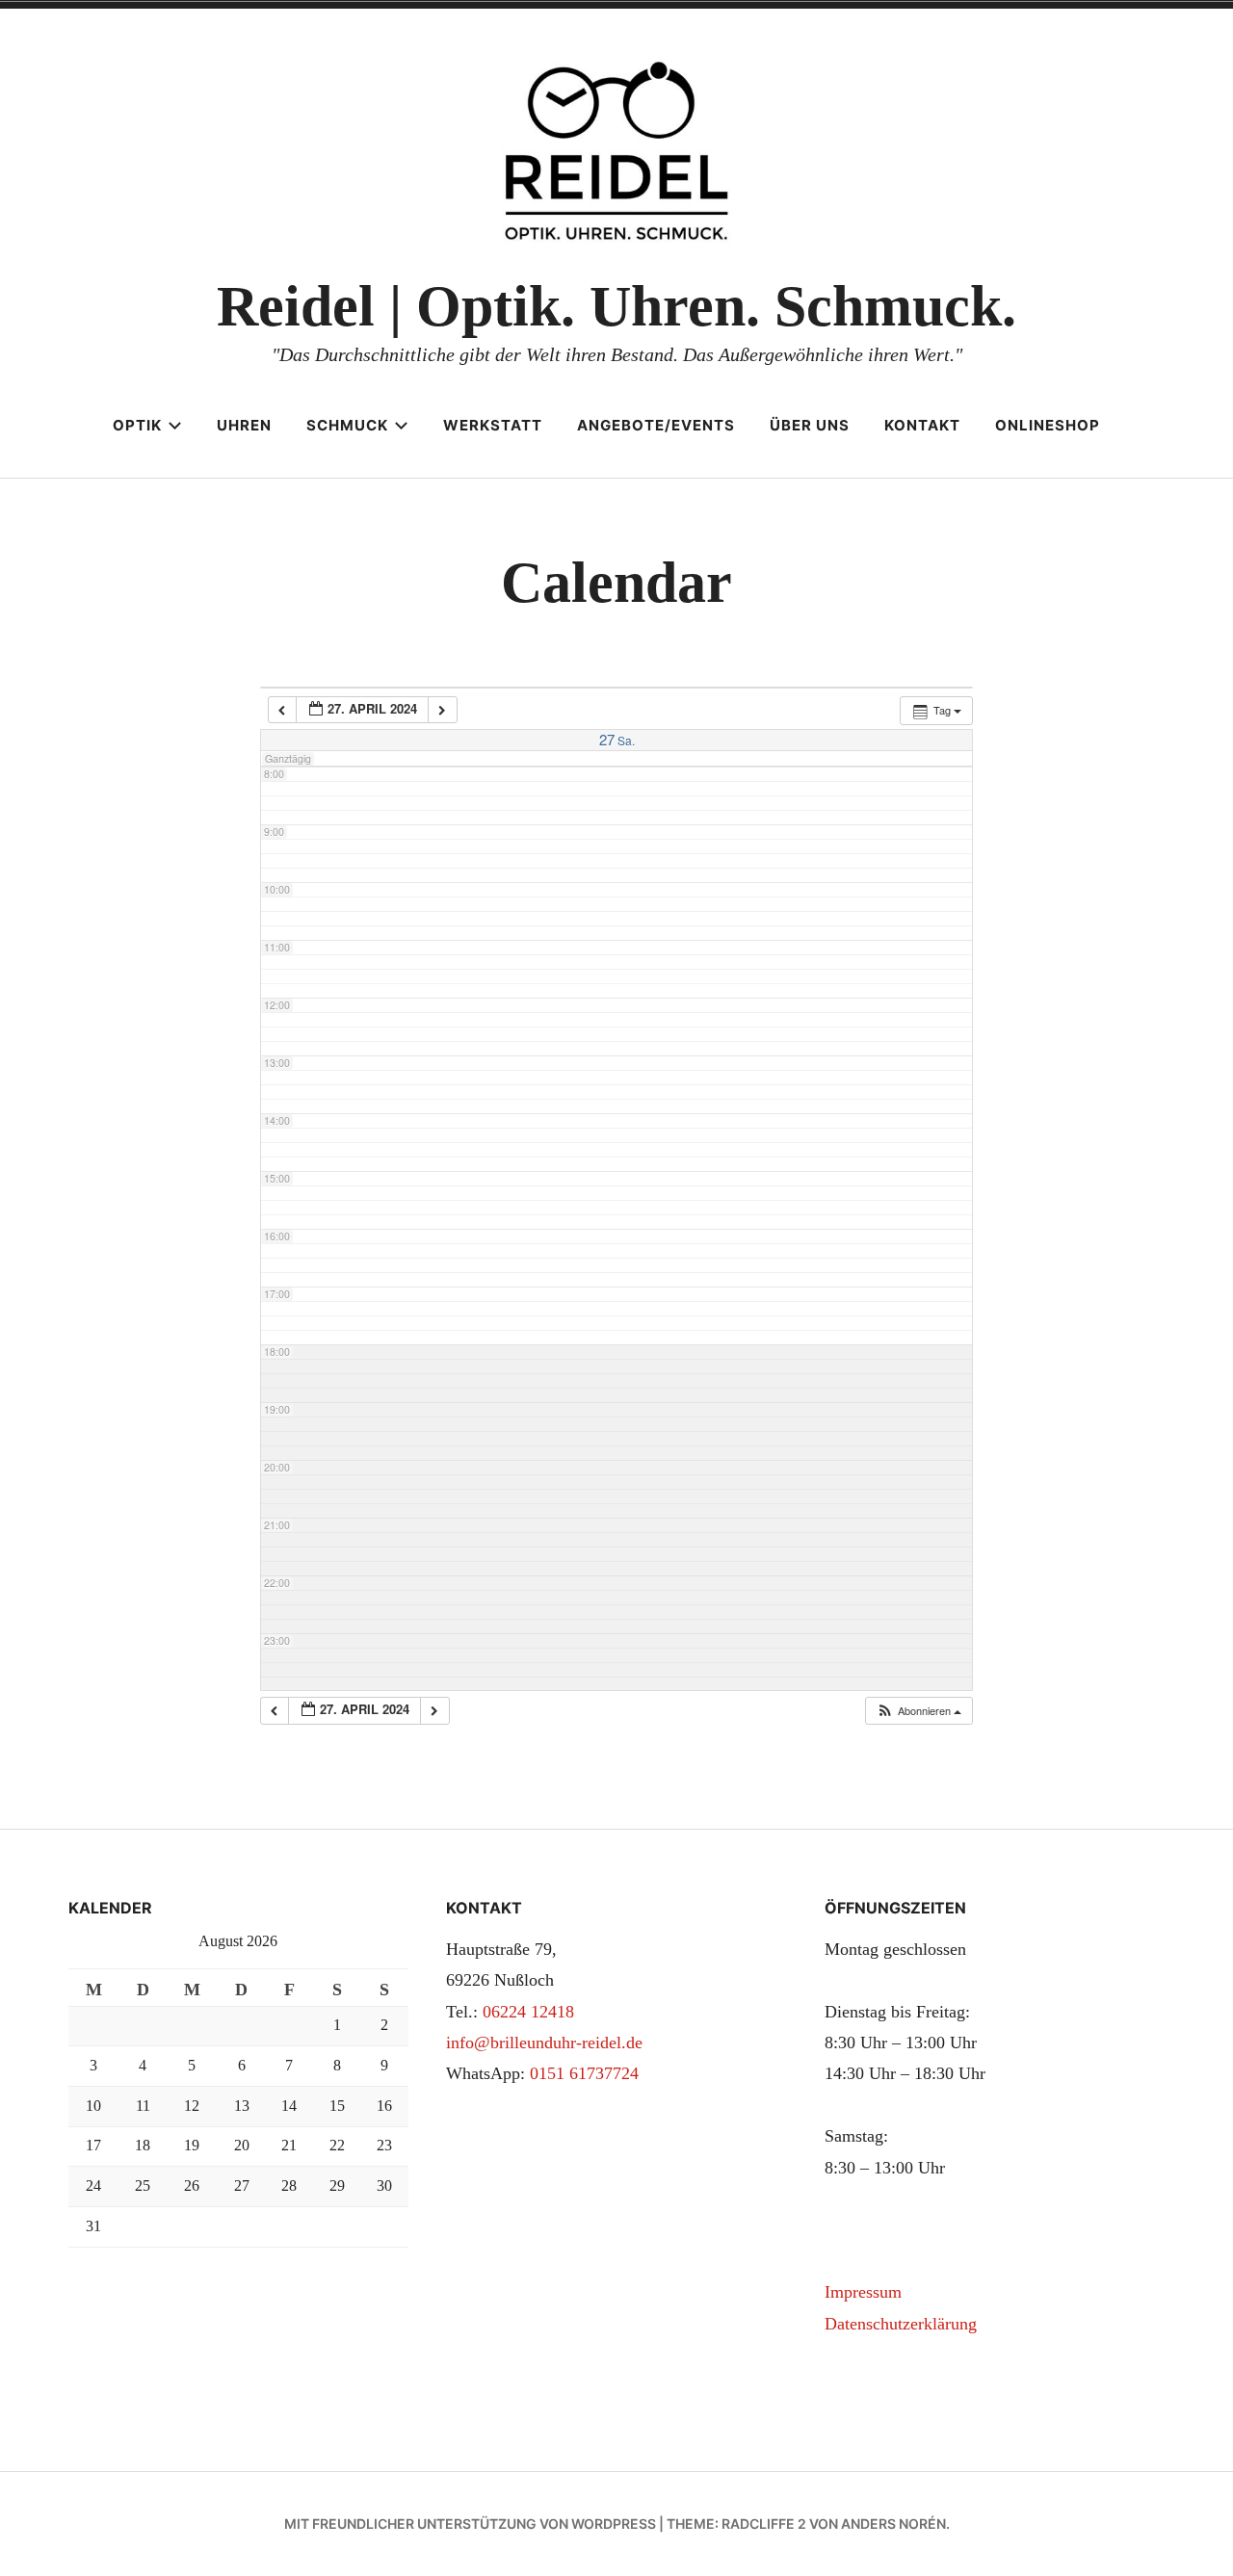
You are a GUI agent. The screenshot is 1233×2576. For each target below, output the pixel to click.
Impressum (863, 2292)
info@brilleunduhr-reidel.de (544, 2043)
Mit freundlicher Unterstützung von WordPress (470, 2524)
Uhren (244, 425)
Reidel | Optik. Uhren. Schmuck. (616, 306)
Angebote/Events (656, 425)
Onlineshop (1048, 425)
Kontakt (922, 425)
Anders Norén (893, 2524)
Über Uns (810, 425)
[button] (918, 1711)
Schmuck (347, 425)
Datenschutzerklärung (901, 2324)
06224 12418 (528, 2012)
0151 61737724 (584, 2073)
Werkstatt (493, 425)
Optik (137, 425)
